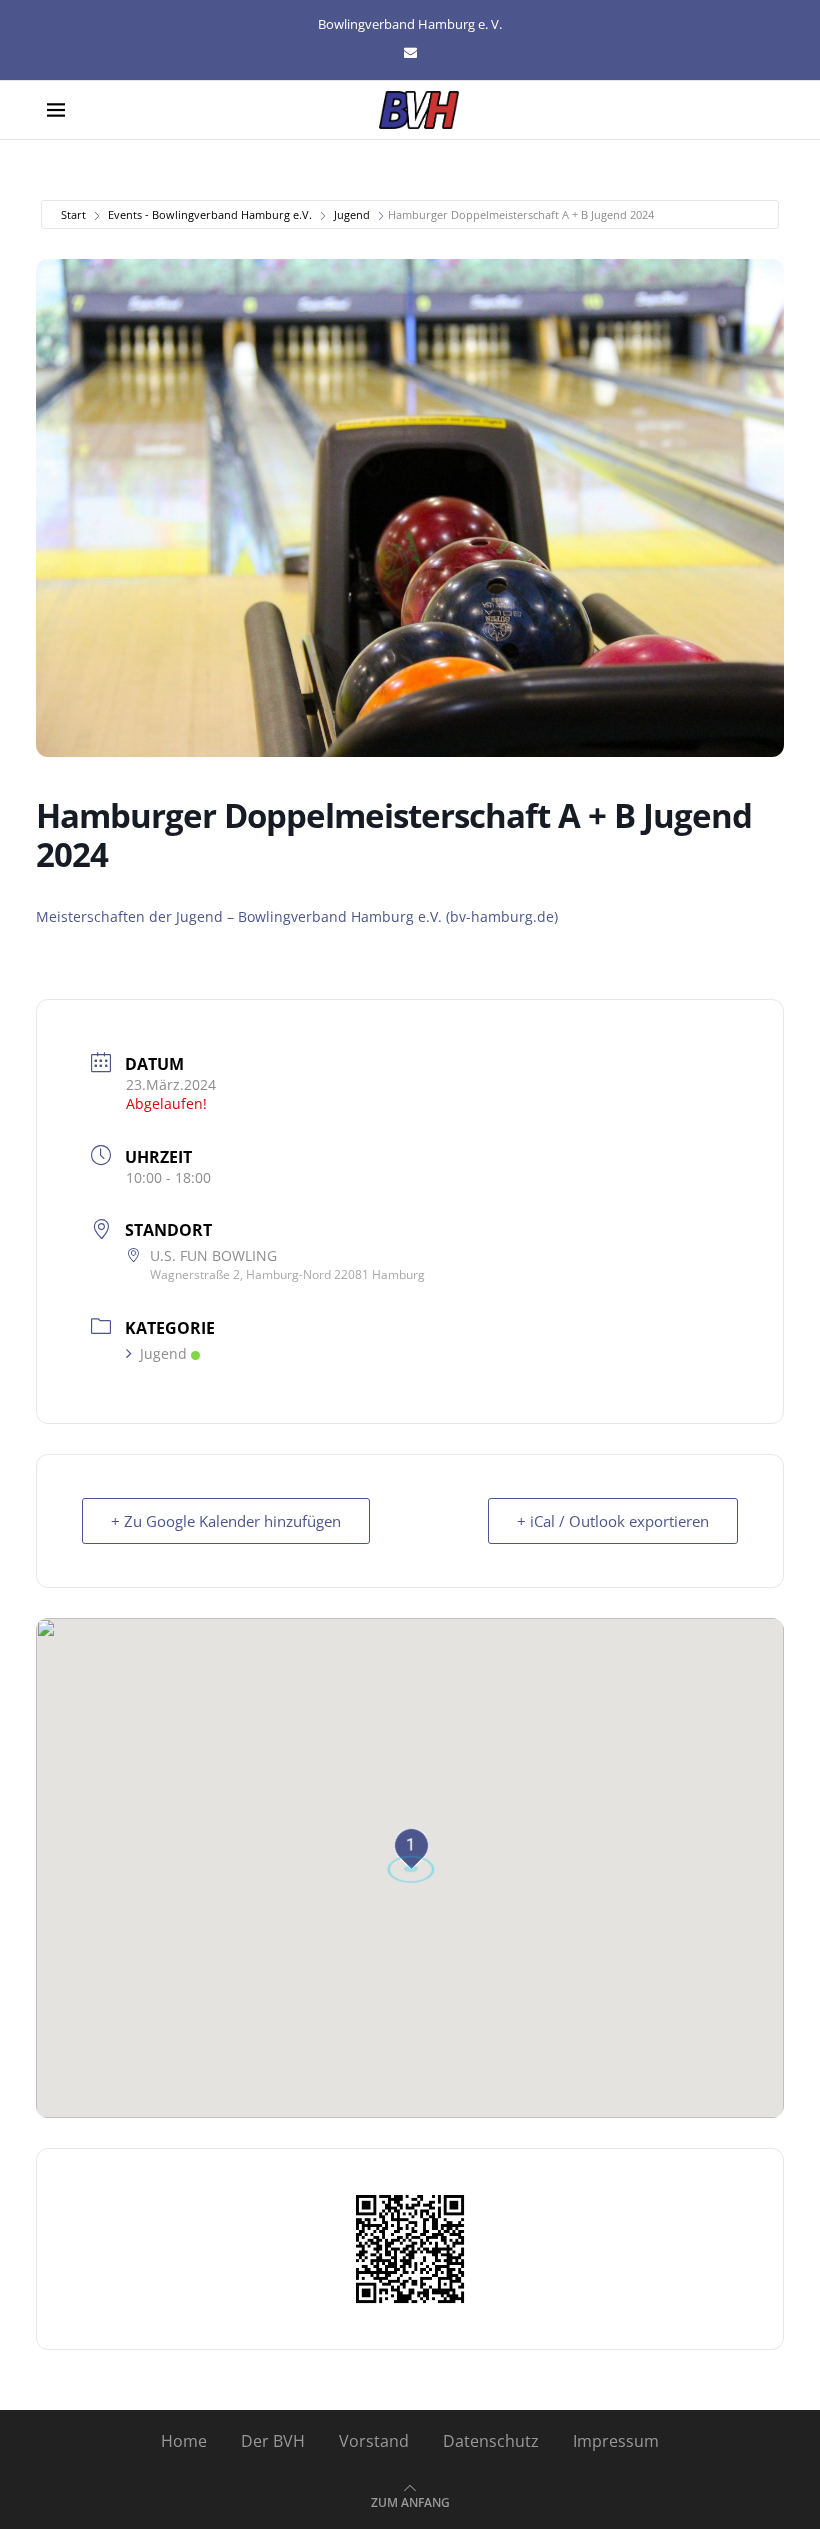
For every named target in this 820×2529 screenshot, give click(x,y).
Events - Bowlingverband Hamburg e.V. (210, 214)
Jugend (352, 214)
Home (184, 2441)
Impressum (616, 2441)
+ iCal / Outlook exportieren (613, 1521)
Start (73, 214)
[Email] (410, 52)
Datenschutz (491, 2441)
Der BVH (273, 2441)
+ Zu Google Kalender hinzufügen (226, 1521)
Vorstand (374, 2441)
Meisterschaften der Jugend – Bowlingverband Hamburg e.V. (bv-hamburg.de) (297, 916)
